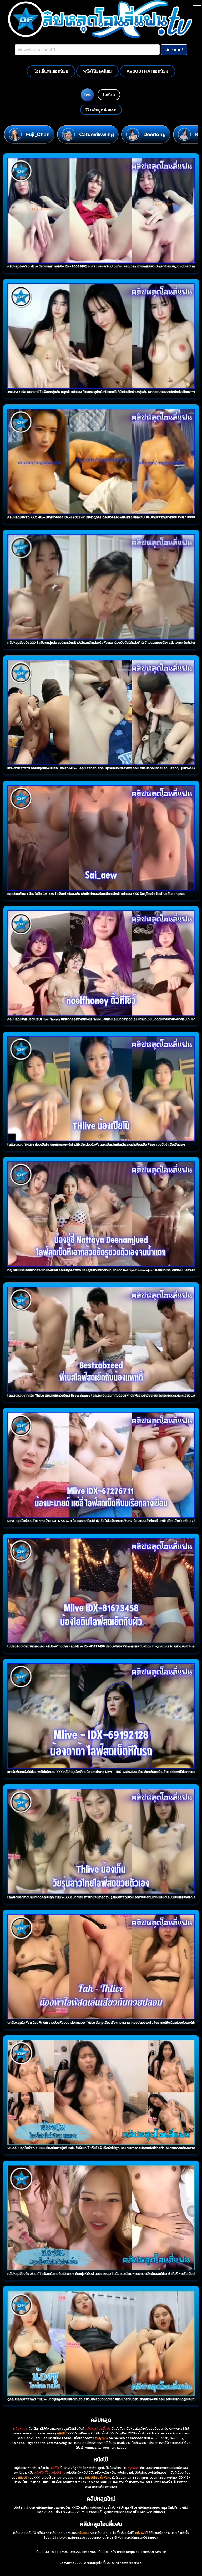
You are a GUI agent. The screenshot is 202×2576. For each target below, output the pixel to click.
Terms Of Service (153, 2552)
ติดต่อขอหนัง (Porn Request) (119, 2552)
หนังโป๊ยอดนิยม (97, 71)
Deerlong (155, 134)
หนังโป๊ (54, 2468)
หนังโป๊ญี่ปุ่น (42, 2473)
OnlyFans (132, 2468)
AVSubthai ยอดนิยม (147, 71)
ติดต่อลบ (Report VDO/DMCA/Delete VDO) (67, 2552)
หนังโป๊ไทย (58, 2473)
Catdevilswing (97, 134)
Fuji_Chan (38, 134)
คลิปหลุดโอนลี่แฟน (98, 2429)
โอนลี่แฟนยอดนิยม (51, 71)
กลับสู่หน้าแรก (103, 110)
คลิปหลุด (19, 2429)
